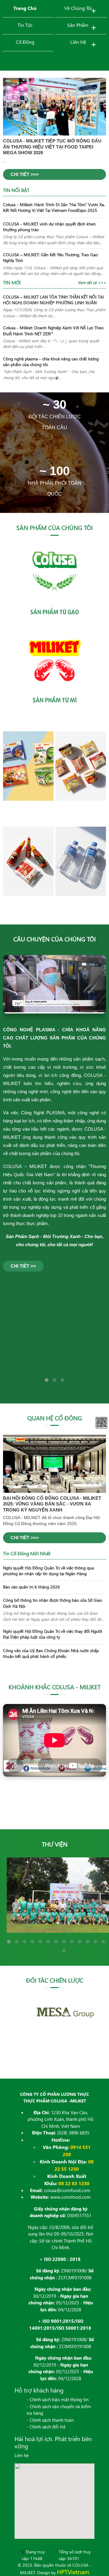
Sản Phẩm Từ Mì (55, 700)
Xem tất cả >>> (92, 282)
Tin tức (25, 25)
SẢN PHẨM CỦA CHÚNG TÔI (54, 527)
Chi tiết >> (23, 1266)
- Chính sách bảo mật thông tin (58, 2399)
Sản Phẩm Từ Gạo (55, 612)
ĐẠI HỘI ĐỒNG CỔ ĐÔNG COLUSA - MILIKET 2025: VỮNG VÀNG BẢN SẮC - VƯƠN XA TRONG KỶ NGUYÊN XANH (52, 1504)
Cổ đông (25, 42)
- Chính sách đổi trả (46, 2427)
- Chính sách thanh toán (50, 2420)
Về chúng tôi (78, 8)
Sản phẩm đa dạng (54, 350)
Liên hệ (78, 42)
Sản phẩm (78, 25)
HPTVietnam (73, 2572)
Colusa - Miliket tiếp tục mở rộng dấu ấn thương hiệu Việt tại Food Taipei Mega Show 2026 (52, 147)
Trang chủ (25, 8)
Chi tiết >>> (25, 174)
